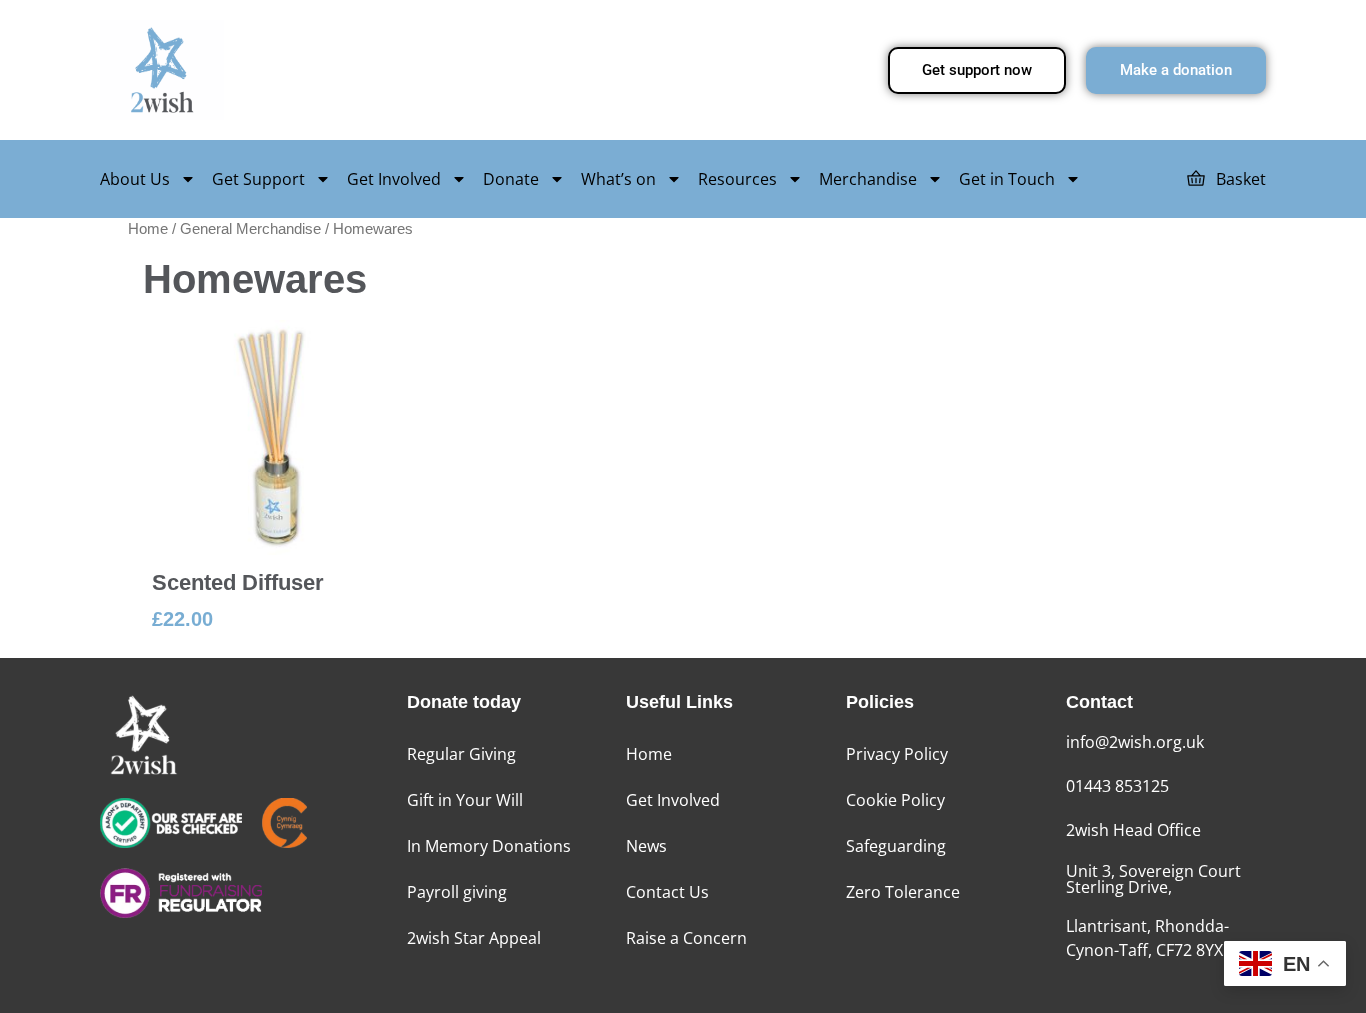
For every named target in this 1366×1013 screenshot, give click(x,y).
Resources (737, 179)
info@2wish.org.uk (1135, 742)
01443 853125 (1117, 786)
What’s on (618, 179)
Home (148, 229)
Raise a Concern (686, 938)
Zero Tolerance (903, 892)
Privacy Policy (897, 754)
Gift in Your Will (465, 800)
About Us (135, 179)
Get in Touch (1007, 179)
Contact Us (667, 892)
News (646, 846)
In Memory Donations (489, 846)
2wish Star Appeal (474, 938)
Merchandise (868, 179)
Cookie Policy (895, 800)
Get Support (258, 179)
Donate (511, 179)
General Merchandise (250, 229)
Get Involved (394, 179)
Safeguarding (896, 846)
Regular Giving (461, 754)
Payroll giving (457, 892)
